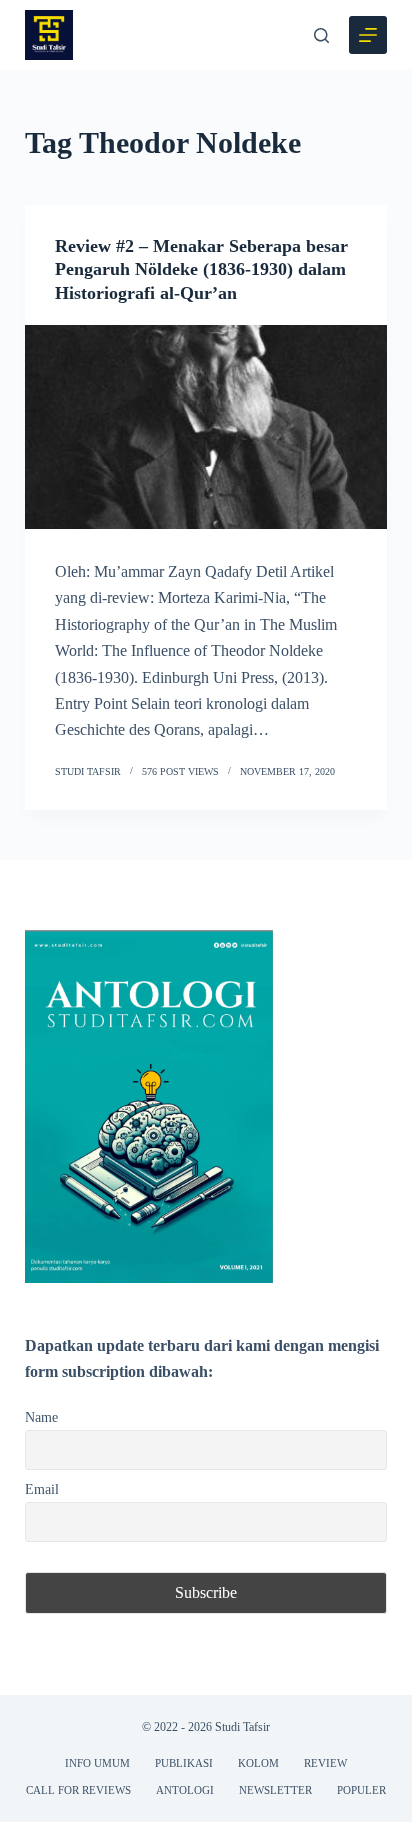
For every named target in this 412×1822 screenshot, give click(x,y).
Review (325, 1763)
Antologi (185, 1790)
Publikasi (184, 1763)
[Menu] (368, 35)
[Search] (321, 35)
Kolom (258, 1763)
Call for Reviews (78, 1790)
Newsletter (275, 1790)
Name (41, 1417)
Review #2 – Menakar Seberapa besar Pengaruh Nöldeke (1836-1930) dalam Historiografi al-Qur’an (201, 269)
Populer (361, 1790)
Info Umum (97, 1763)
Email (42, 1489)
